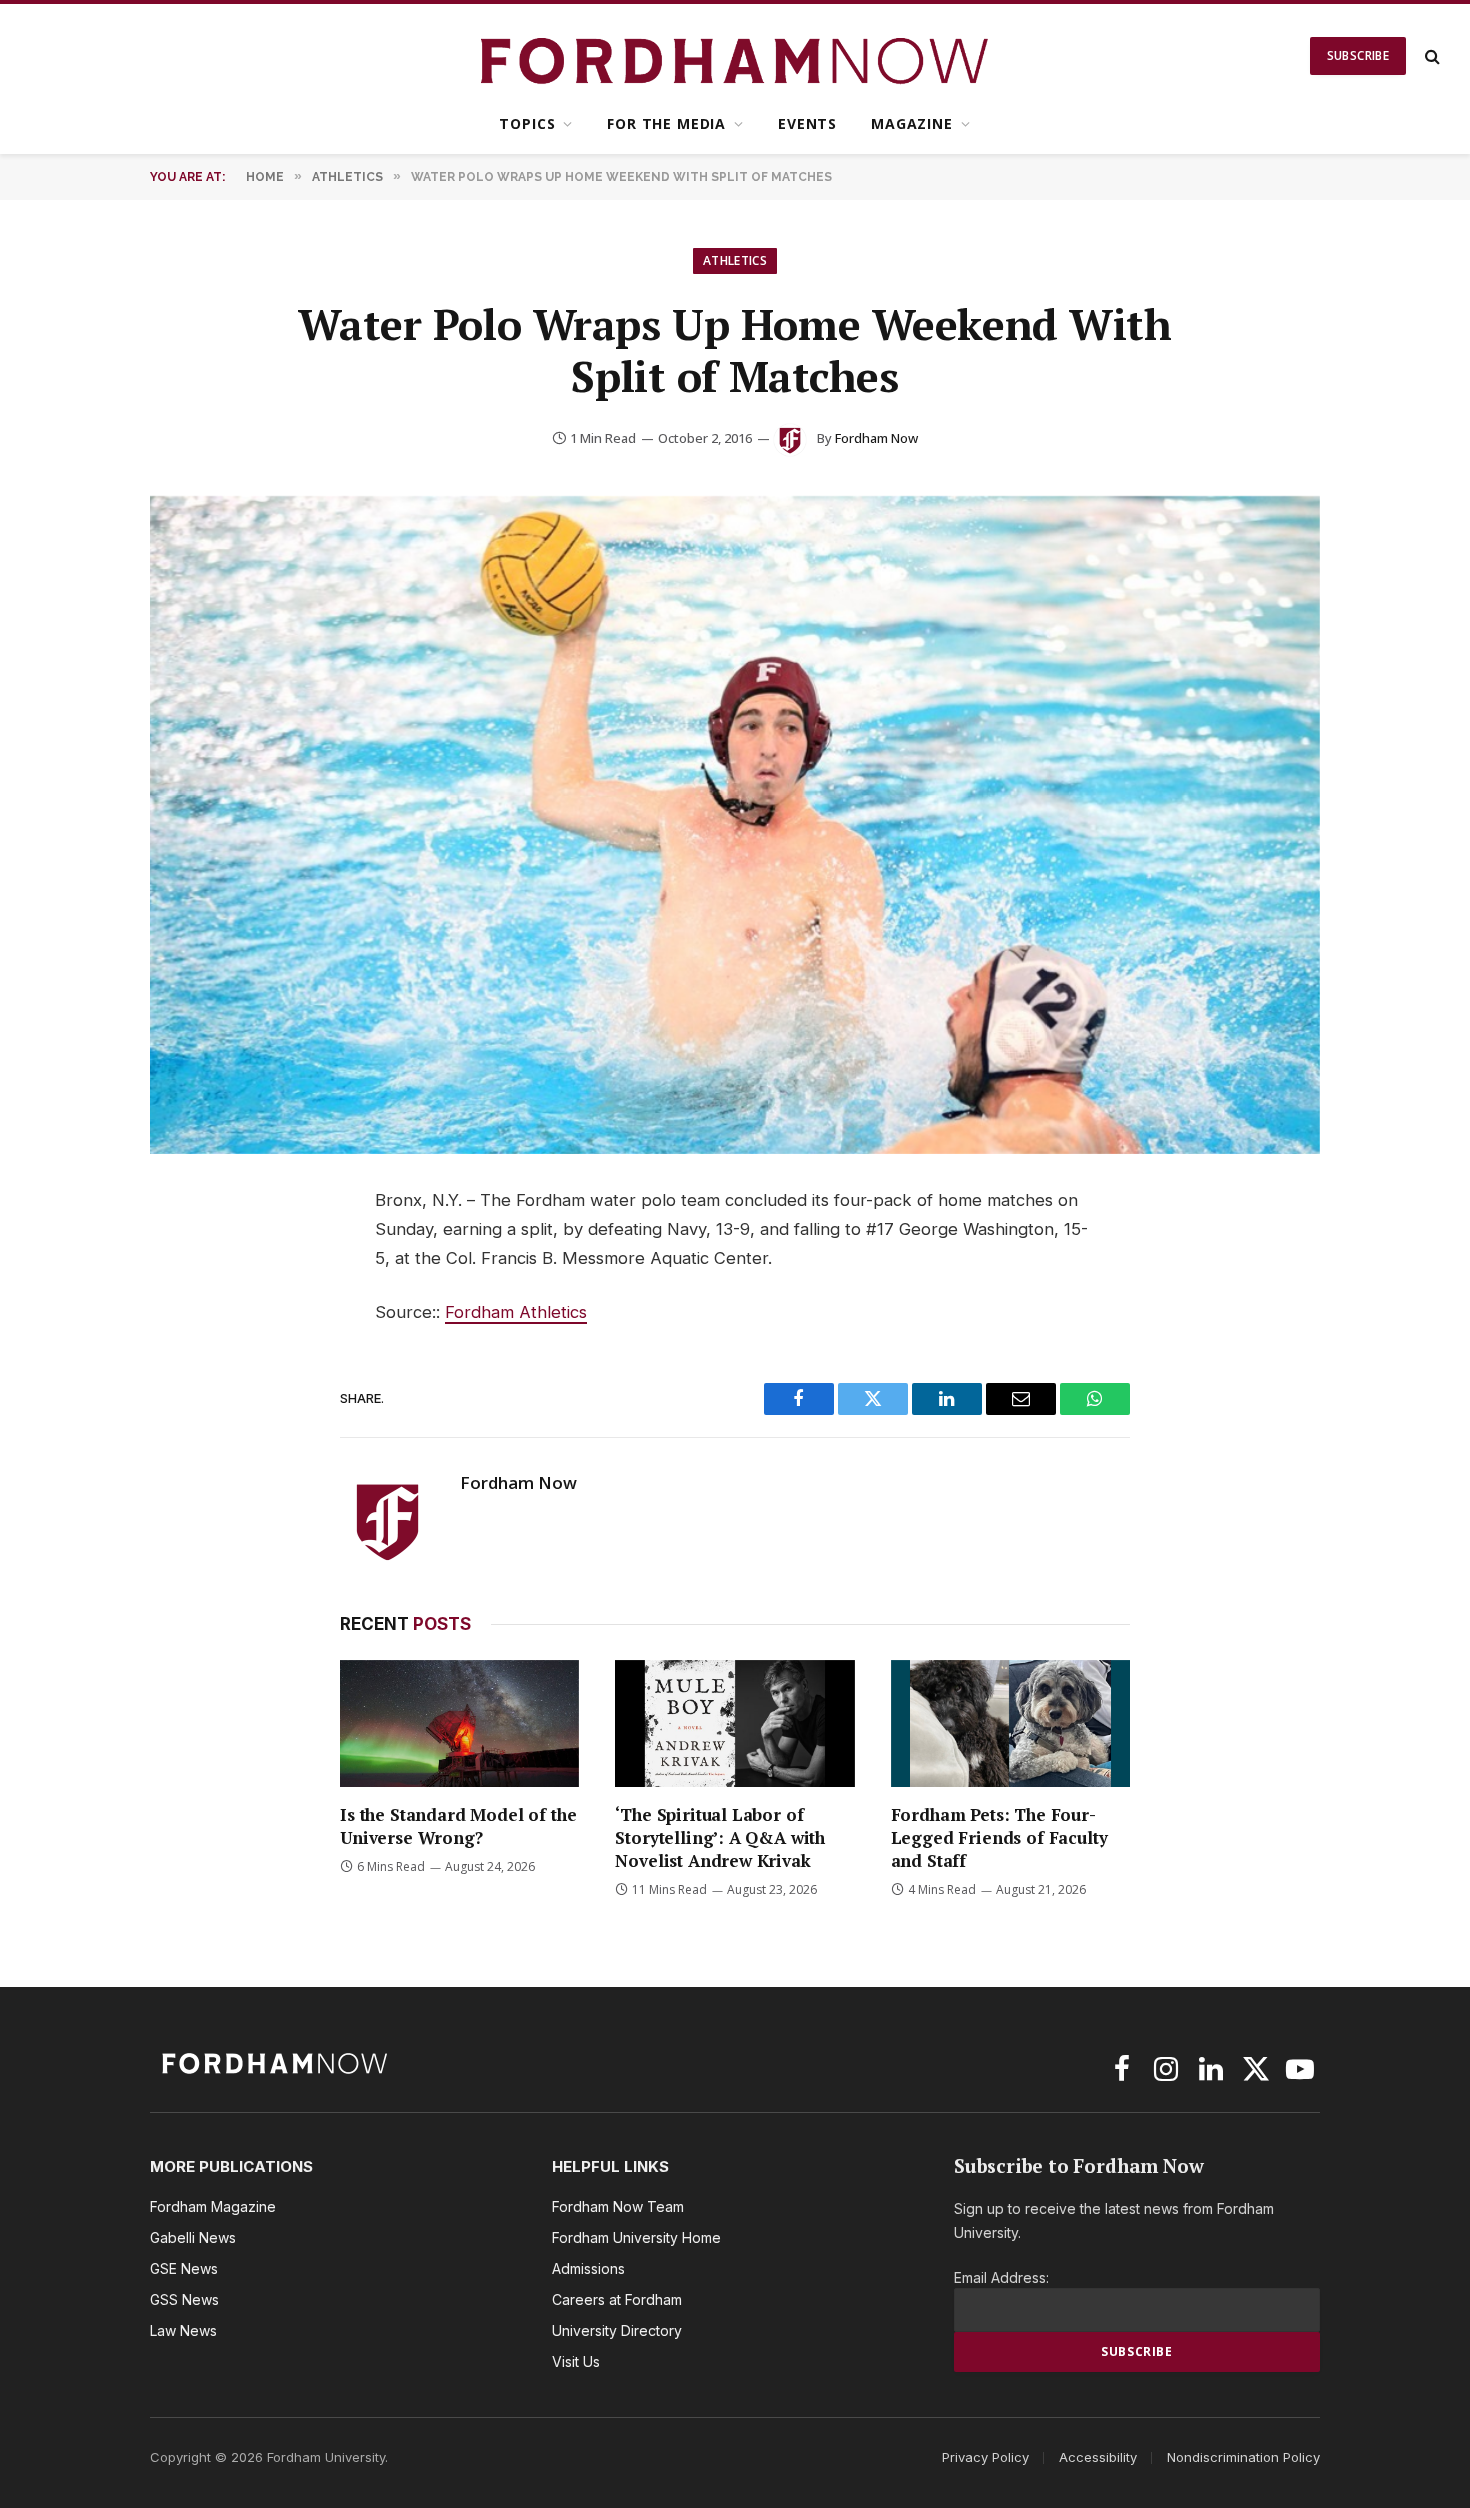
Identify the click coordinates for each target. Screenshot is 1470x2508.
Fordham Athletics (516, 1312)
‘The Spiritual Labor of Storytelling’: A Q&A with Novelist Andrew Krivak (720, 1837)
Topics (527, 123)
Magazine (912, 123)
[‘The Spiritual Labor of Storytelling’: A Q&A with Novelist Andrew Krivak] (734, 1723)
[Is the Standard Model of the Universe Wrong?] (459, 1723)
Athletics (735, 260)
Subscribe (1358, 55)
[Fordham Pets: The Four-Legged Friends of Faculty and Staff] (1010, 1723)
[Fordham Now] (735, 56)
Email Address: (1001, 2277)
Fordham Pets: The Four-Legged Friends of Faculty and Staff (999, 1837)
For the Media (666, 123)
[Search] (1430, 56)
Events (807, 123)
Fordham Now (876, 438)
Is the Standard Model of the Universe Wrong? (458, 1826)
